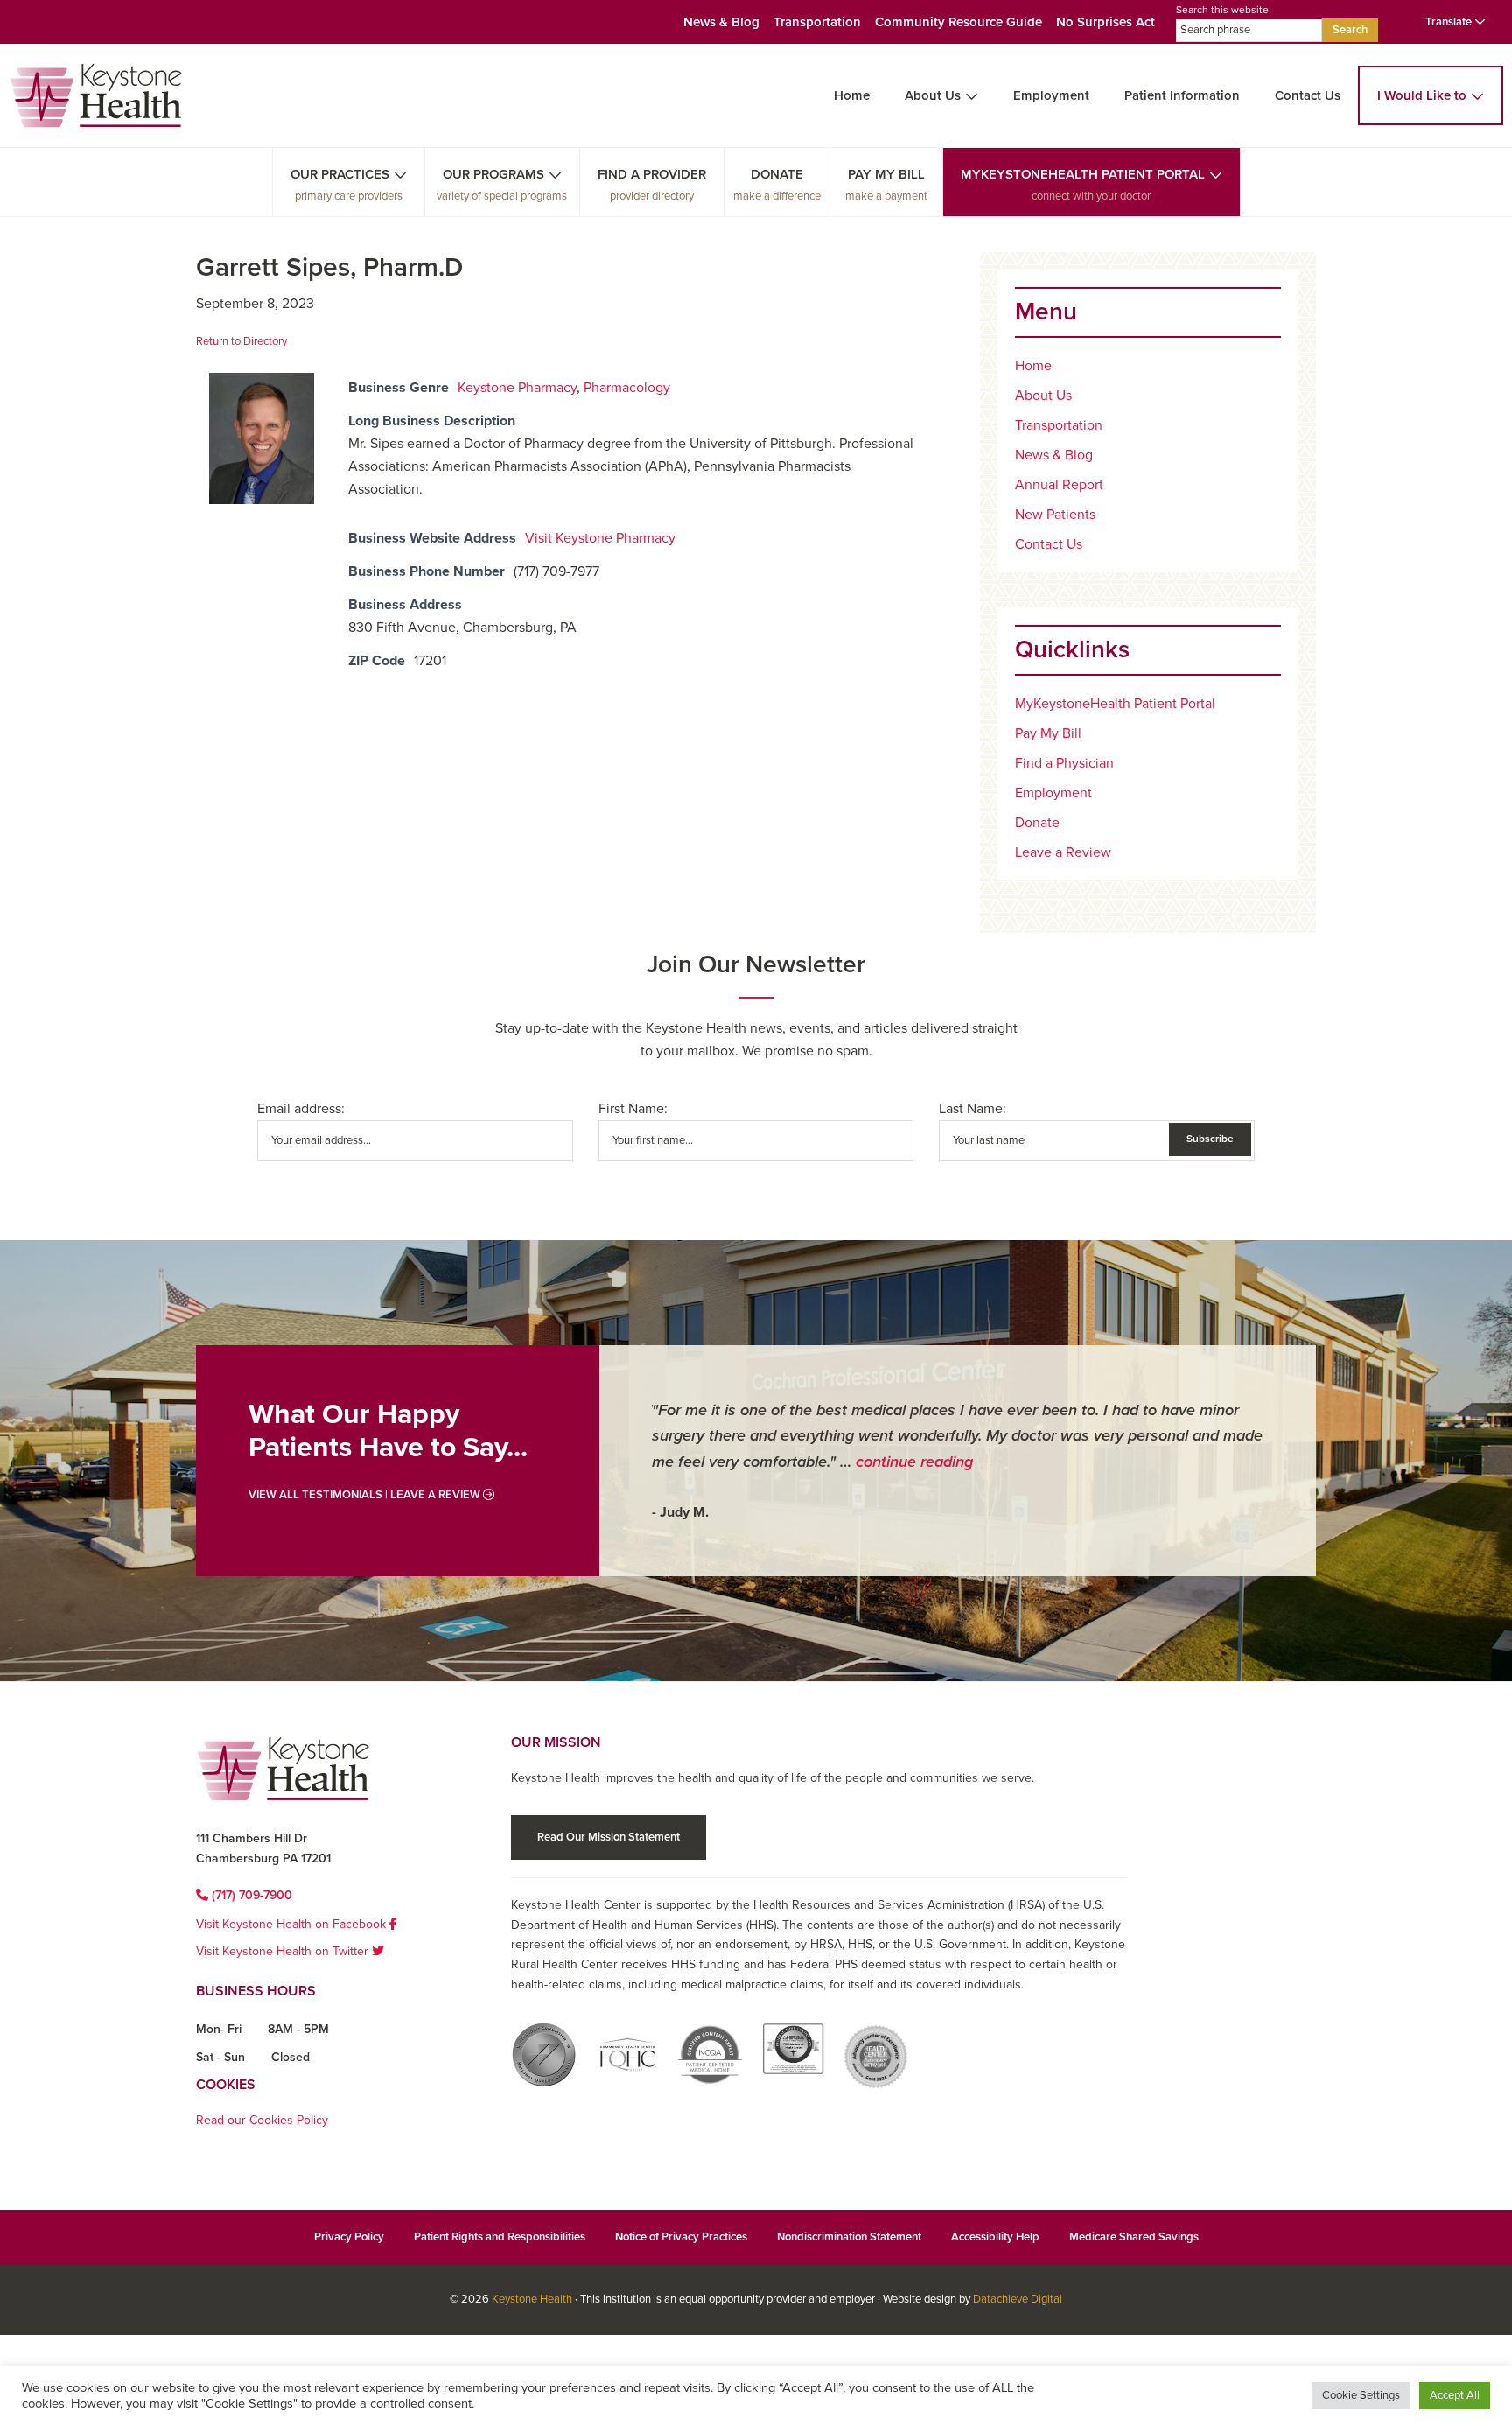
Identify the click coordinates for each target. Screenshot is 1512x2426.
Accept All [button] (1455, 2395)
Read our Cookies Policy (262, 2120)
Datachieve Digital (1018, 2299)
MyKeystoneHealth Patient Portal (1083, 174)
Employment (1051, 95)
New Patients (1055, 515)
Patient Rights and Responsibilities (500, 2237)
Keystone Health (532, 2299)
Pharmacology (627, 388)
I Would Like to (1422, 95)
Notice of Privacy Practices (681, 2237)
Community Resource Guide (959, 22)
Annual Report (1059, 485)
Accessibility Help (995, 2237)
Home (852, 95)
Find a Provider (652, 174)
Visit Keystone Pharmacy (600, 538)
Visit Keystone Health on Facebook (293, 1924)
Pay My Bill (886, 174)
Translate (1450, 22)
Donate (777, 174)
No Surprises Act (1106, 22)
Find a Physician (1064, 763)
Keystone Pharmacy (517, 388)
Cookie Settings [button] (1361, 2395)
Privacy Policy (349, 2237)
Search (1350, 30)
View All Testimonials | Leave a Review (366, 1495)
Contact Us (1308, 95)
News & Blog (721, 22)
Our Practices (340, 174)
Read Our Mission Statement (609, 1837)
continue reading (914, 1462)
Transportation (817, 22)
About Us (933, 95)
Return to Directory (241, 341)
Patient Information (1182, 95)
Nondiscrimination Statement (849, 2237)
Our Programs (493, 174)
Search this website (1222, 10)
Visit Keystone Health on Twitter (284, 1951)
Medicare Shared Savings (1134, 2237)
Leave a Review (1063, 852)
